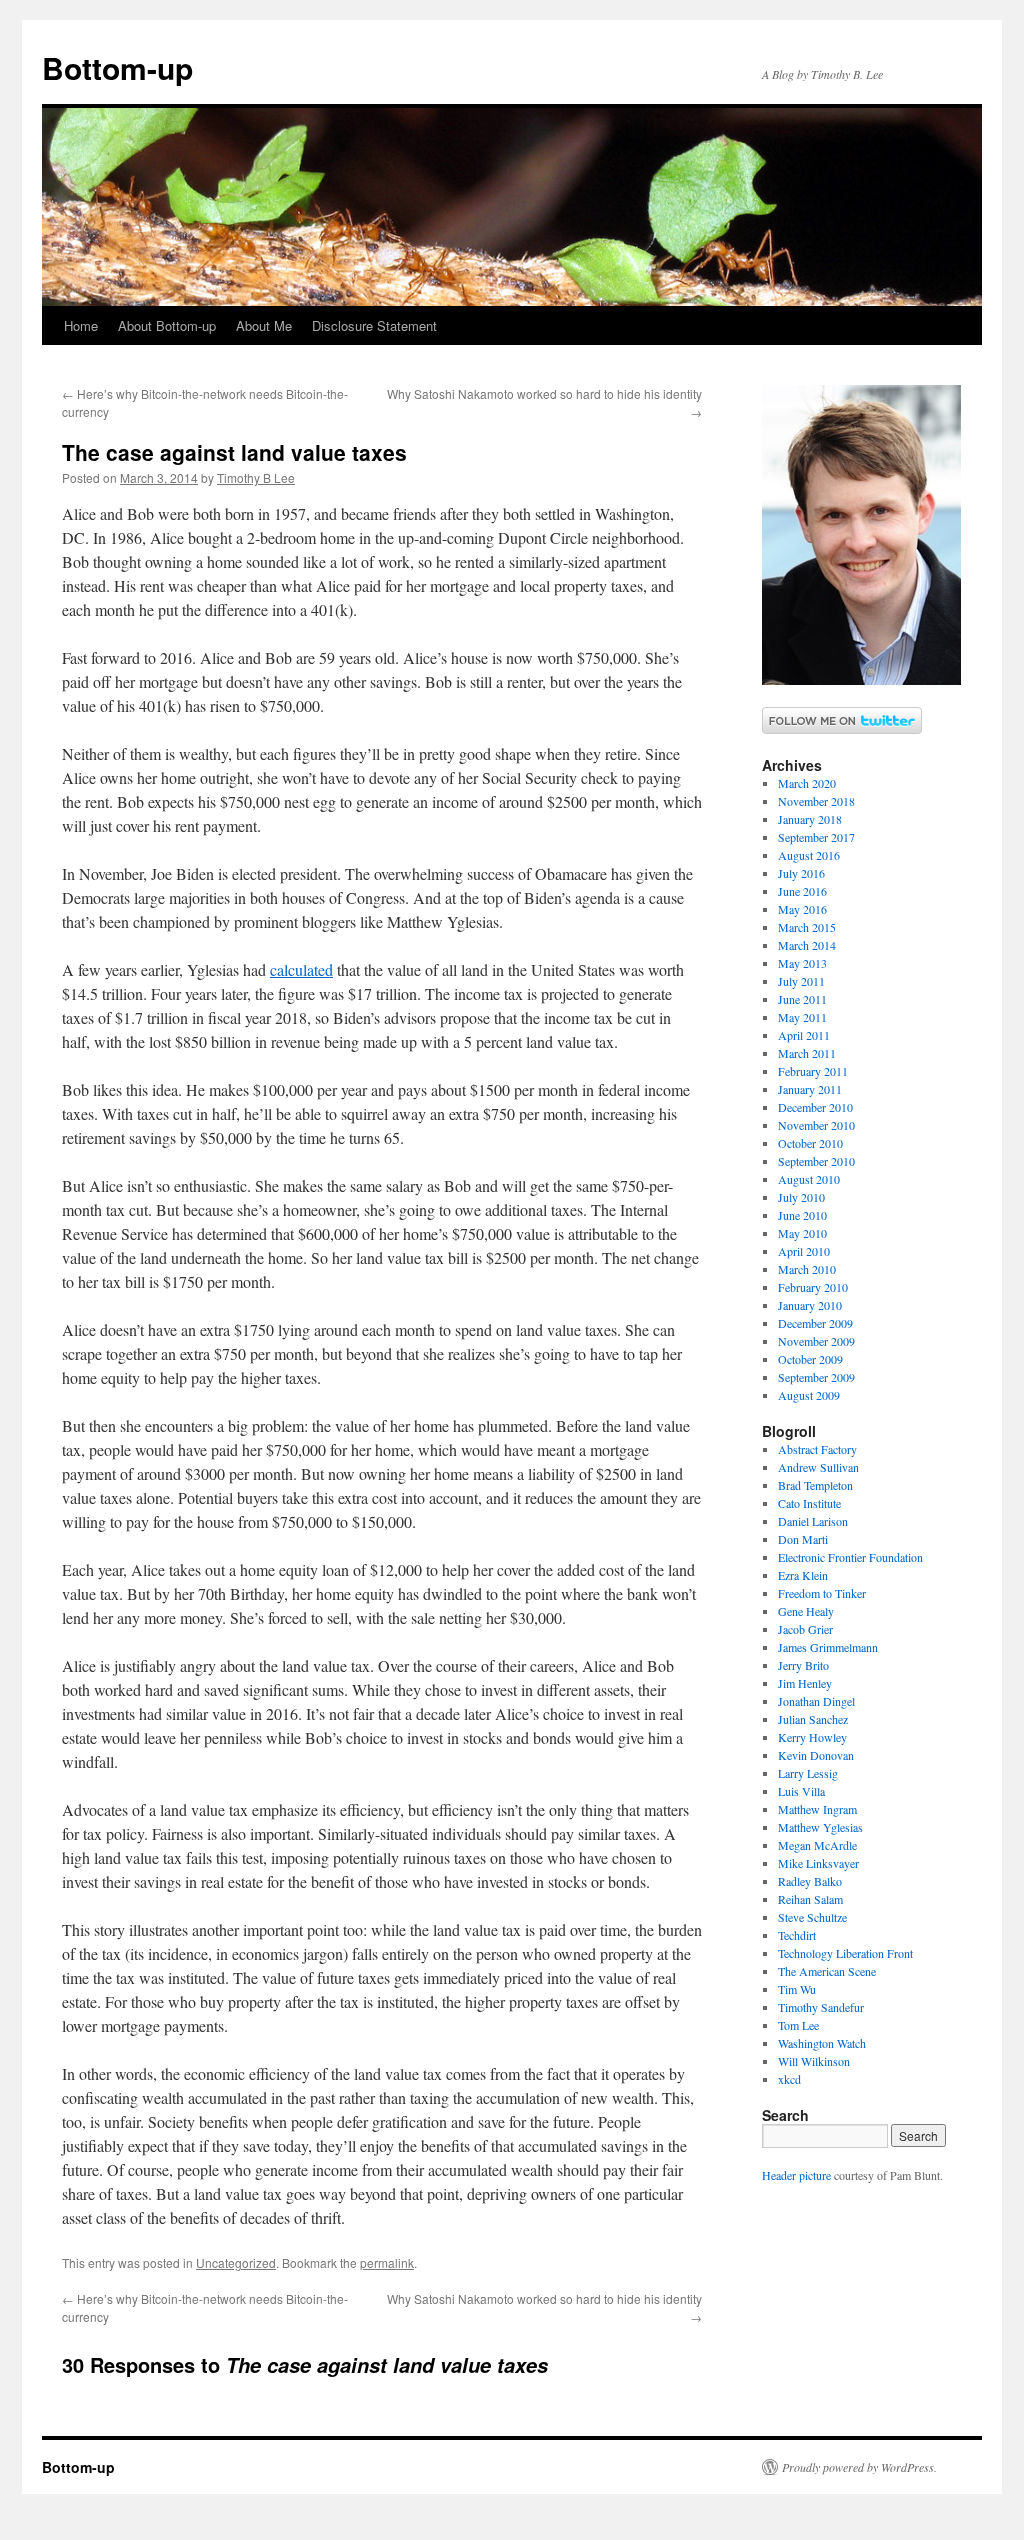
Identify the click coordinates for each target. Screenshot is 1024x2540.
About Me (264, 325)
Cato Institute (809, 1503)
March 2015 (807, 927)
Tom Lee (798, 2025)
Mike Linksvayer (818, 1863)
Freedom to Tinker (822, 1593)
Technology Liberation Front (845, 1953)
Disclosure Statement (374, 325)
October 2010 (810, 1143)
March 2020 (807, 783)
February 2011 (813, 1071)
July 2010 (801, 1197)
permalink (387, 2262)
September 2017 (816, 837)
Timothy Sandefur (821, 2007)
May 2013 (802, 963)
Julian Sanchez (813, 1719)
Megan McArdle (817, 1845)
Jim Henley (805, 1683)
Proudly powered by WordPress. (859, 2467)
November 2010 (816, 1125)
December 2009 (815, 1323)
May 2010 (802, 1233)
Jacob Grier (805, 1629)
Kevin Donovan (816, 1755)
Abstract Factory (817, 1449)
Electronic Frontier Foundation (850, 1557)
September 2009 (816, 1377)
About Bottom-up (167, 325)
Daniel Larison (813, 1521)
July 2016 (801, 873)
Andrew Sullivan (818, 1467)
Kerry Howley (812, 1737)
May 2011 (802, 1017)
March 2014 (807, 945)
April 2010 (804, 1251)
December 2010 (815, 1107)
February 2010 (813, 1287)
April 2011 (804, 1035)
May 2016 (802, 909)
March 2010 (807, 1269)
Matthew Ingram (817, 1809)
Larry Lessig (808, 1773)
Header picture (796, 2175)
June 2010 (802, 1215)
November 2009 (816, 1341)
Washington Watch (822, 2043)
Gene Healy (806, 1611)
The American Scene (827, 1971)
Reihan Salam (810, 1899)
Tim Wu (797, 1989)
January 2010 (810, 1305)
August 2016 (809, 855)
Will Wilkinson (814, 2061)
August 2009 (809, 1395)
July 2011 (801, 981)
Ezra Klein (803, 1575)
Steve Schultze (812, 1917)
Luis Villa (801, 1791)
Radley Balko (810, 1881)
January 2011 (810, 1089)
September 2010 (816, 1161)
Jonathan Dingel (816, 1701)
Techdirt (797, 1935)
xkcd (789, 2079)
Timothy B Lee (256, 477)
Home (81, 325)
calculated (301, 969)
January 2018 (810, 819)
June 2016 (802, 891)
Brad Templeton (815, 1485)
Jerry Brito (803, 1665)
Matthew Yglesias (820, 1827)
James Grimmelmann (828, 1647)
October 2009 (810, 1359)
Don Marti (803, 1539)
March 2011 (807, 1053)
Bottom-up (117, 67)
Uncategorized (236, 2262)
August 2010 (809, 1179)
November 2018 (816, 801)
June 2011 (802, 999)
